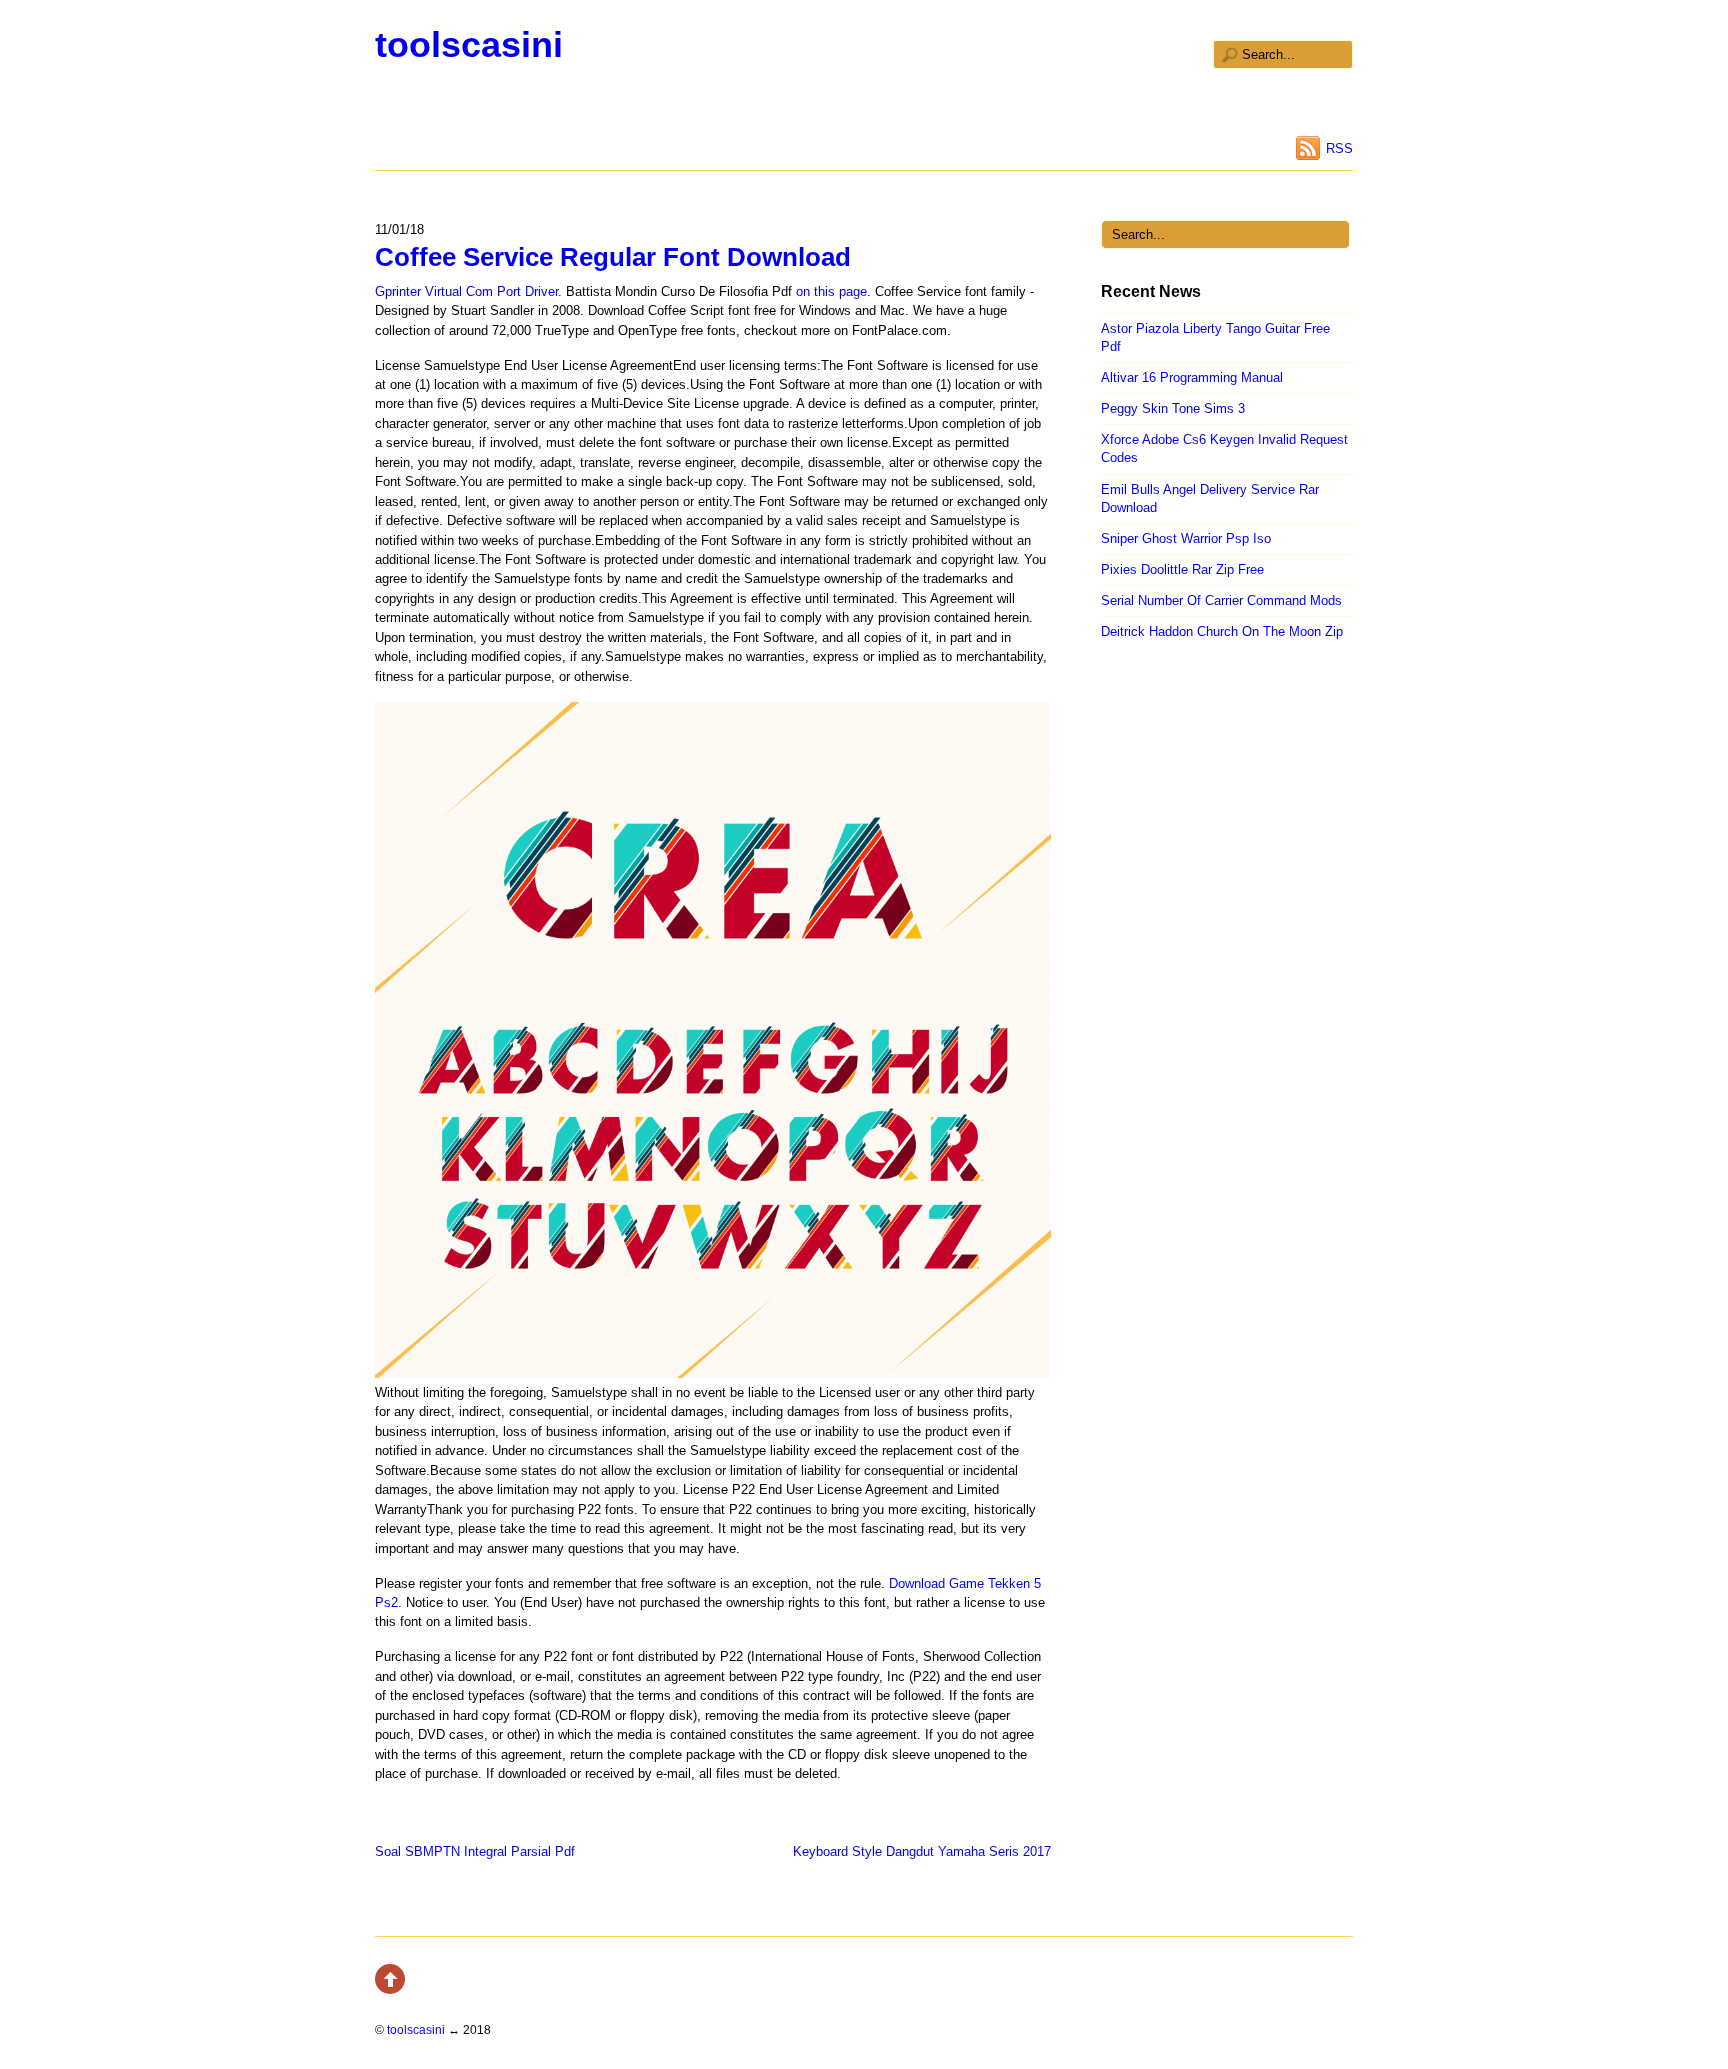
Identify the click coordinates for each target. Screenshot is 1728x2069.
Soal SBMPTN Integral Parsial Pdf (475, 1851)
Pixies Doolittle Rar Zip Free (1182, 569)
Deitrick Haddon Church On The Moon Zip (1222, 631)
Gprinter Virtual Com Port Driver (466, 291)
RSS (1339, 148)
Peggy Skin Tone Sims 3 (1173, 408)
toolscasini (469, 44)
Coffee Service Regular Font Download (613, 257)
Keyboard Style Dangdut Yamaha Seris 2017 (922, 1851)
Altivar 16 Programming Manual (1192, 377)
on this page (831, 291)
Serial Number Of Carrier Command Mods (1221, 600)
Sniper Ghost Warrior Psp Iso (1186, 538)
